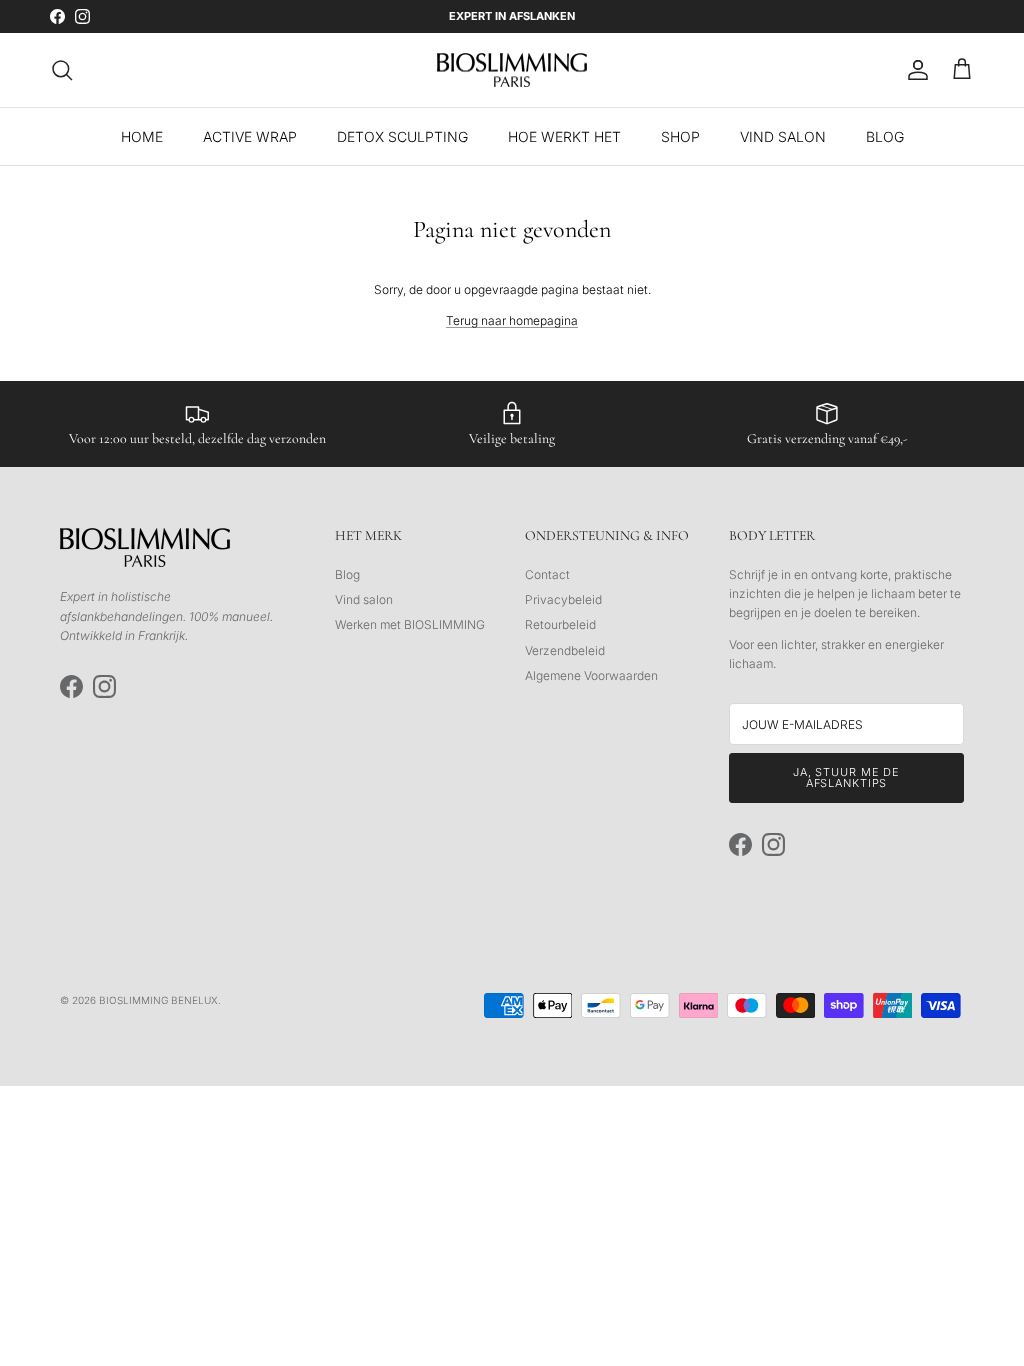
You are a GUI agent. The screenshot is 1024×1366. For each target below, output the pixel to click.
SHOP (680, 136)
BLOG (885, 136)
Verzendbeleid (565, 650)
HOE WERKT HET (564, 136)
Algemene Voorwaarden (591, 675)
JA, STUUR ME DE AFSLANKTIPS (846, 777)
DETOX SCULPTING (402, 136)
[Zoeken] (62, 70)
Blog (347, 574)
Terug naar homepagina (512, 320)
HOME (142, 136)
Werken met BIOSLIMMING (410, 624)
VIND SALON (783, 136)
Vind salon (364, 599)
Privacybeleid (563, 599)
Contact (547, 574)
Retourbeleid (560, 624)
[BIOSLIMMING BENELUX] (512, 70)
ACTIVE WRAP (250, 136)
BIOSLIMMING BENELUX (158, 1000)
